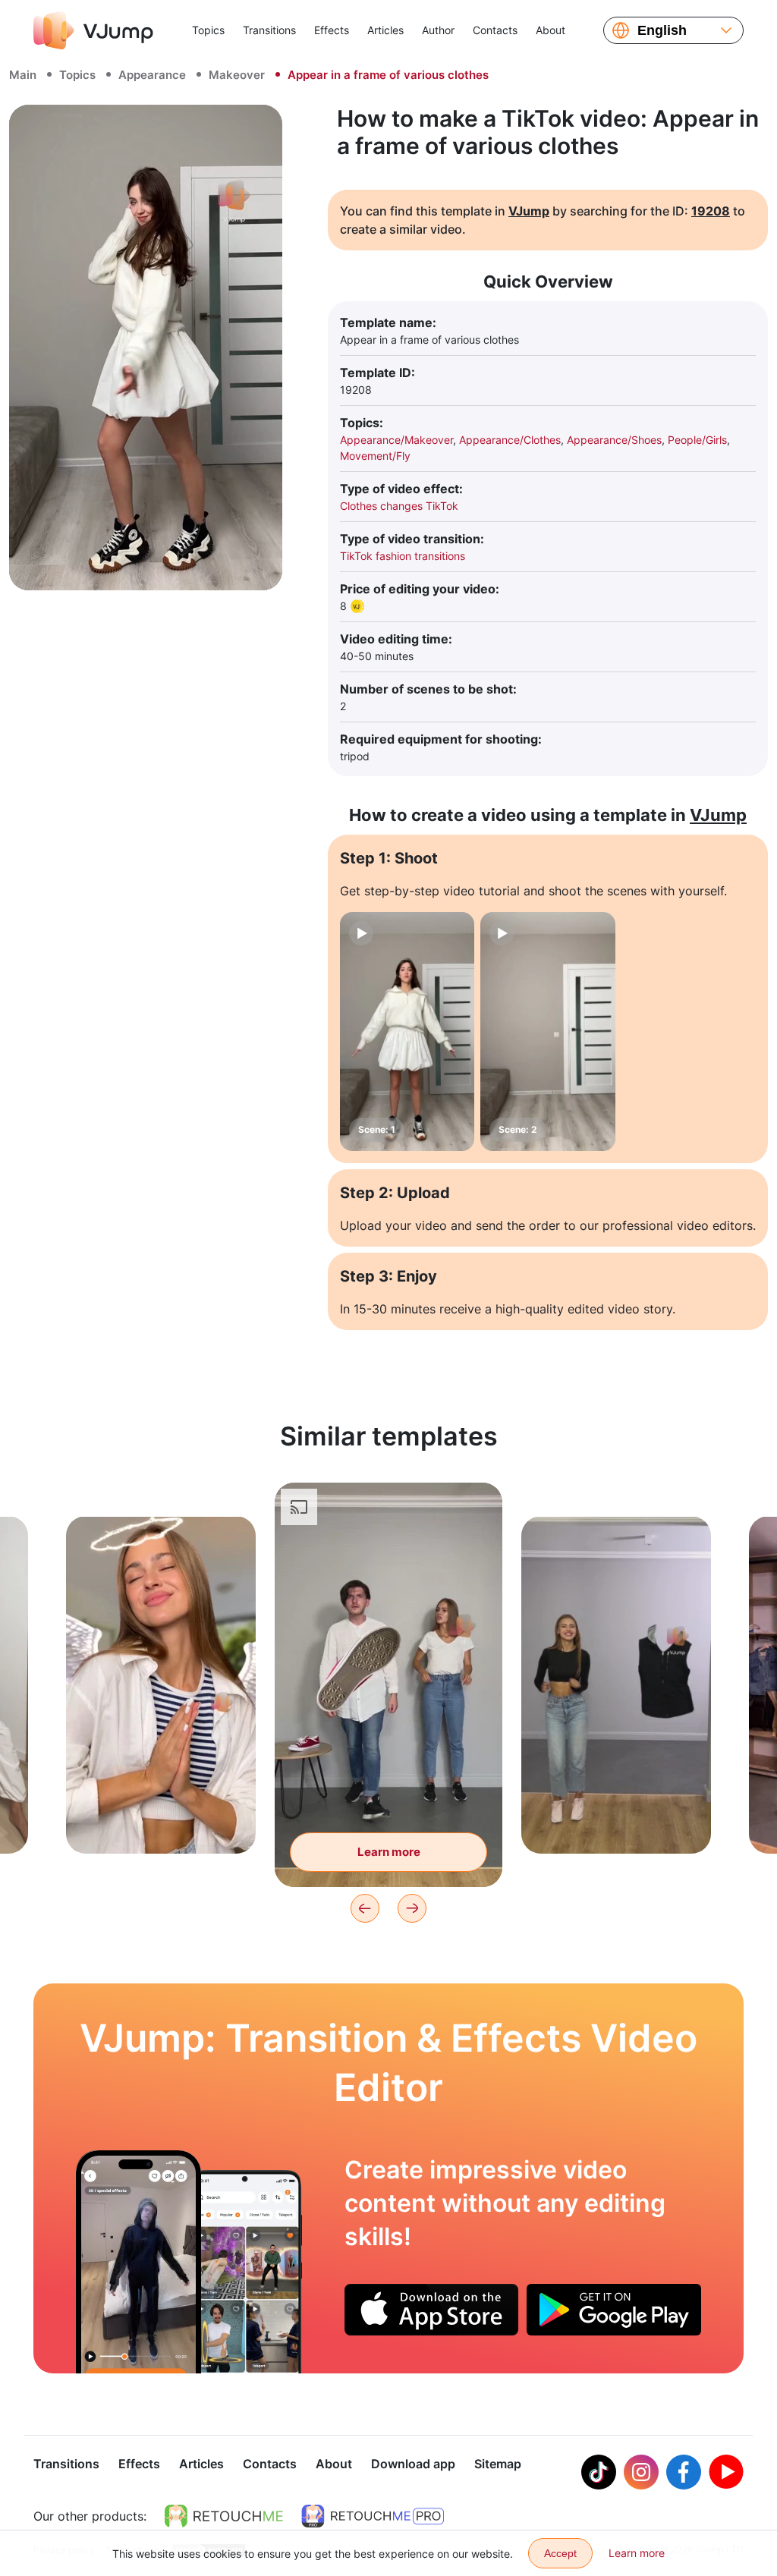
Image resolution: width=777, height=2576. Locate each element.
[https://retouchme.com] (224, 2516)
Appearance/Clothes (510, 440)
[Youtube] (726, 2472)
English (662, 30)
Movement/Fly (375, 456)
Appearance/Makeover (396, 440)
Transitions (269, 30)
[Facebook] (684, 2472)
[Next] (412, 1908)
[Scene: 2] (547, 1032)
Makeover (237, 75)
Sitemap (498, 2464)
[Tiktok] (599, 2472)
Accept (560, 2553)
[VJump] (93, 30)
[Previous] (365, 1908)
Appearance (152, 75)
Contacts (495, 30)
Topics (208, 30)
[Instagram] (641, 2472)
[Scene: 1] (407, 1032)
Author (438, 30)
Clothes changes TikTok (399, 506)
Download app (413, 2464)
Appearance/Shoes (614, 440)
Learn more (161, 1818)
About (551, 30)
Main (23, 75)
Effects (332, 30)
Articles (385, 30)
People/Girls (697, 440)
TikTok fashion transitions (403, 556)
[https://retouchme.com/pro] (373, 2516)
